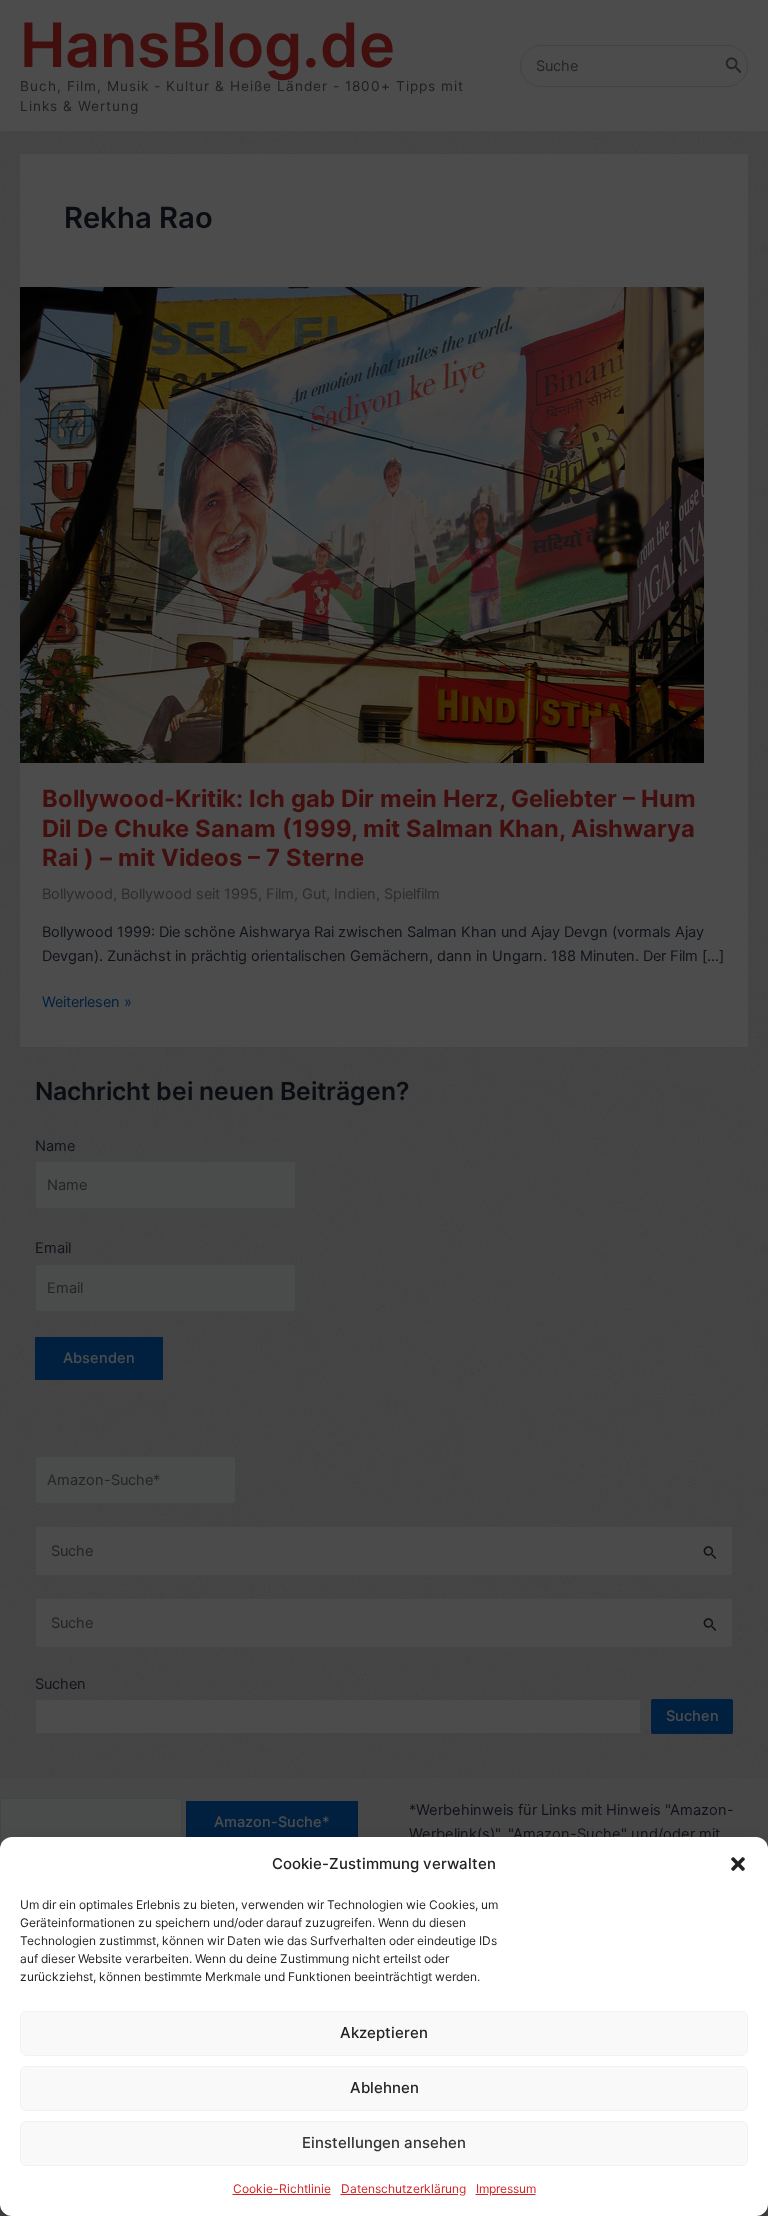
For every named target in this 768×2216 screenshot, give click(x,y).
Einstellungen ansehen (384, 2142)
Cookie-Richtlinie (282, 2188)
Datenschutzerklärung (403, 2188)
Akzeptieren (384, 2032)
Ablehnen (384, 2087)
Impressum (506, 2188)
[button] (738, 1864)
